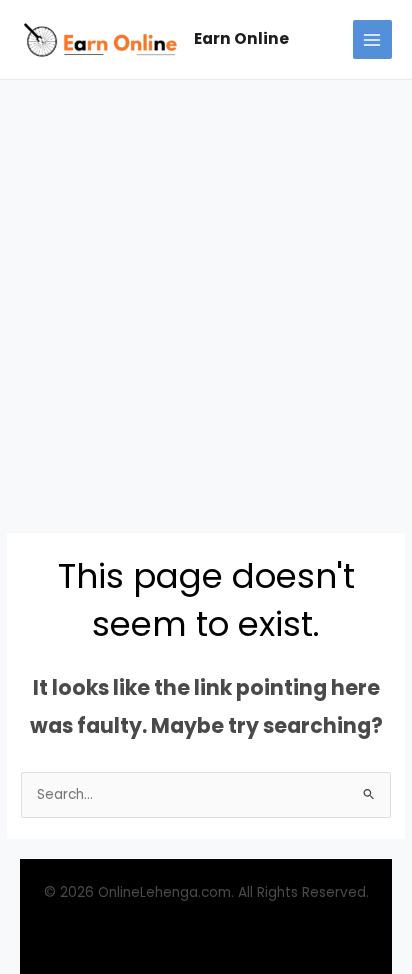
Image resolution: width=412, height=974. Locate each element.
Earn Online (241, 38)
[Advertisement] (206, 296)
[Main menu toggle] (372, 39)
